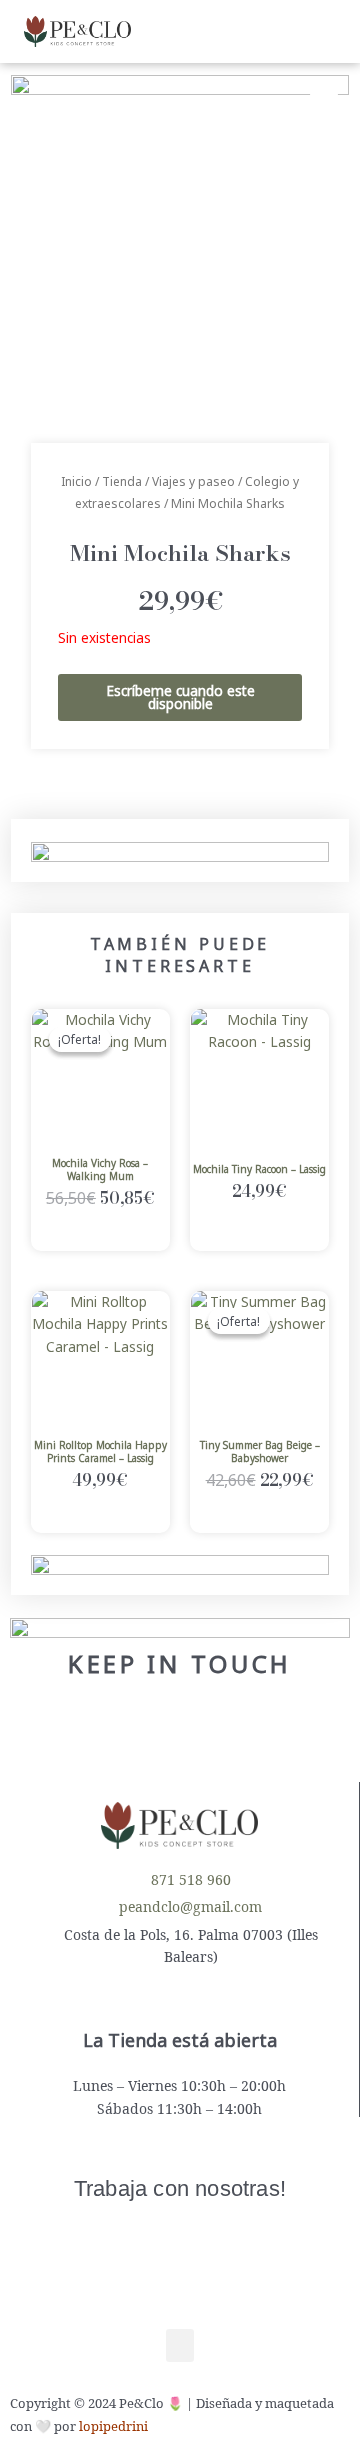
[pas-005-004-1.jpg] (180, 244)
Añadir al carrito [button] (100, 1233)
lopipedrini (113, 2426)
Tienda (122, 481)
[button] (223, 31)
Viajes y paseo (193, 481)
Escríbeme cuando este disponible (180, 697)
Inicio (76, 481)
